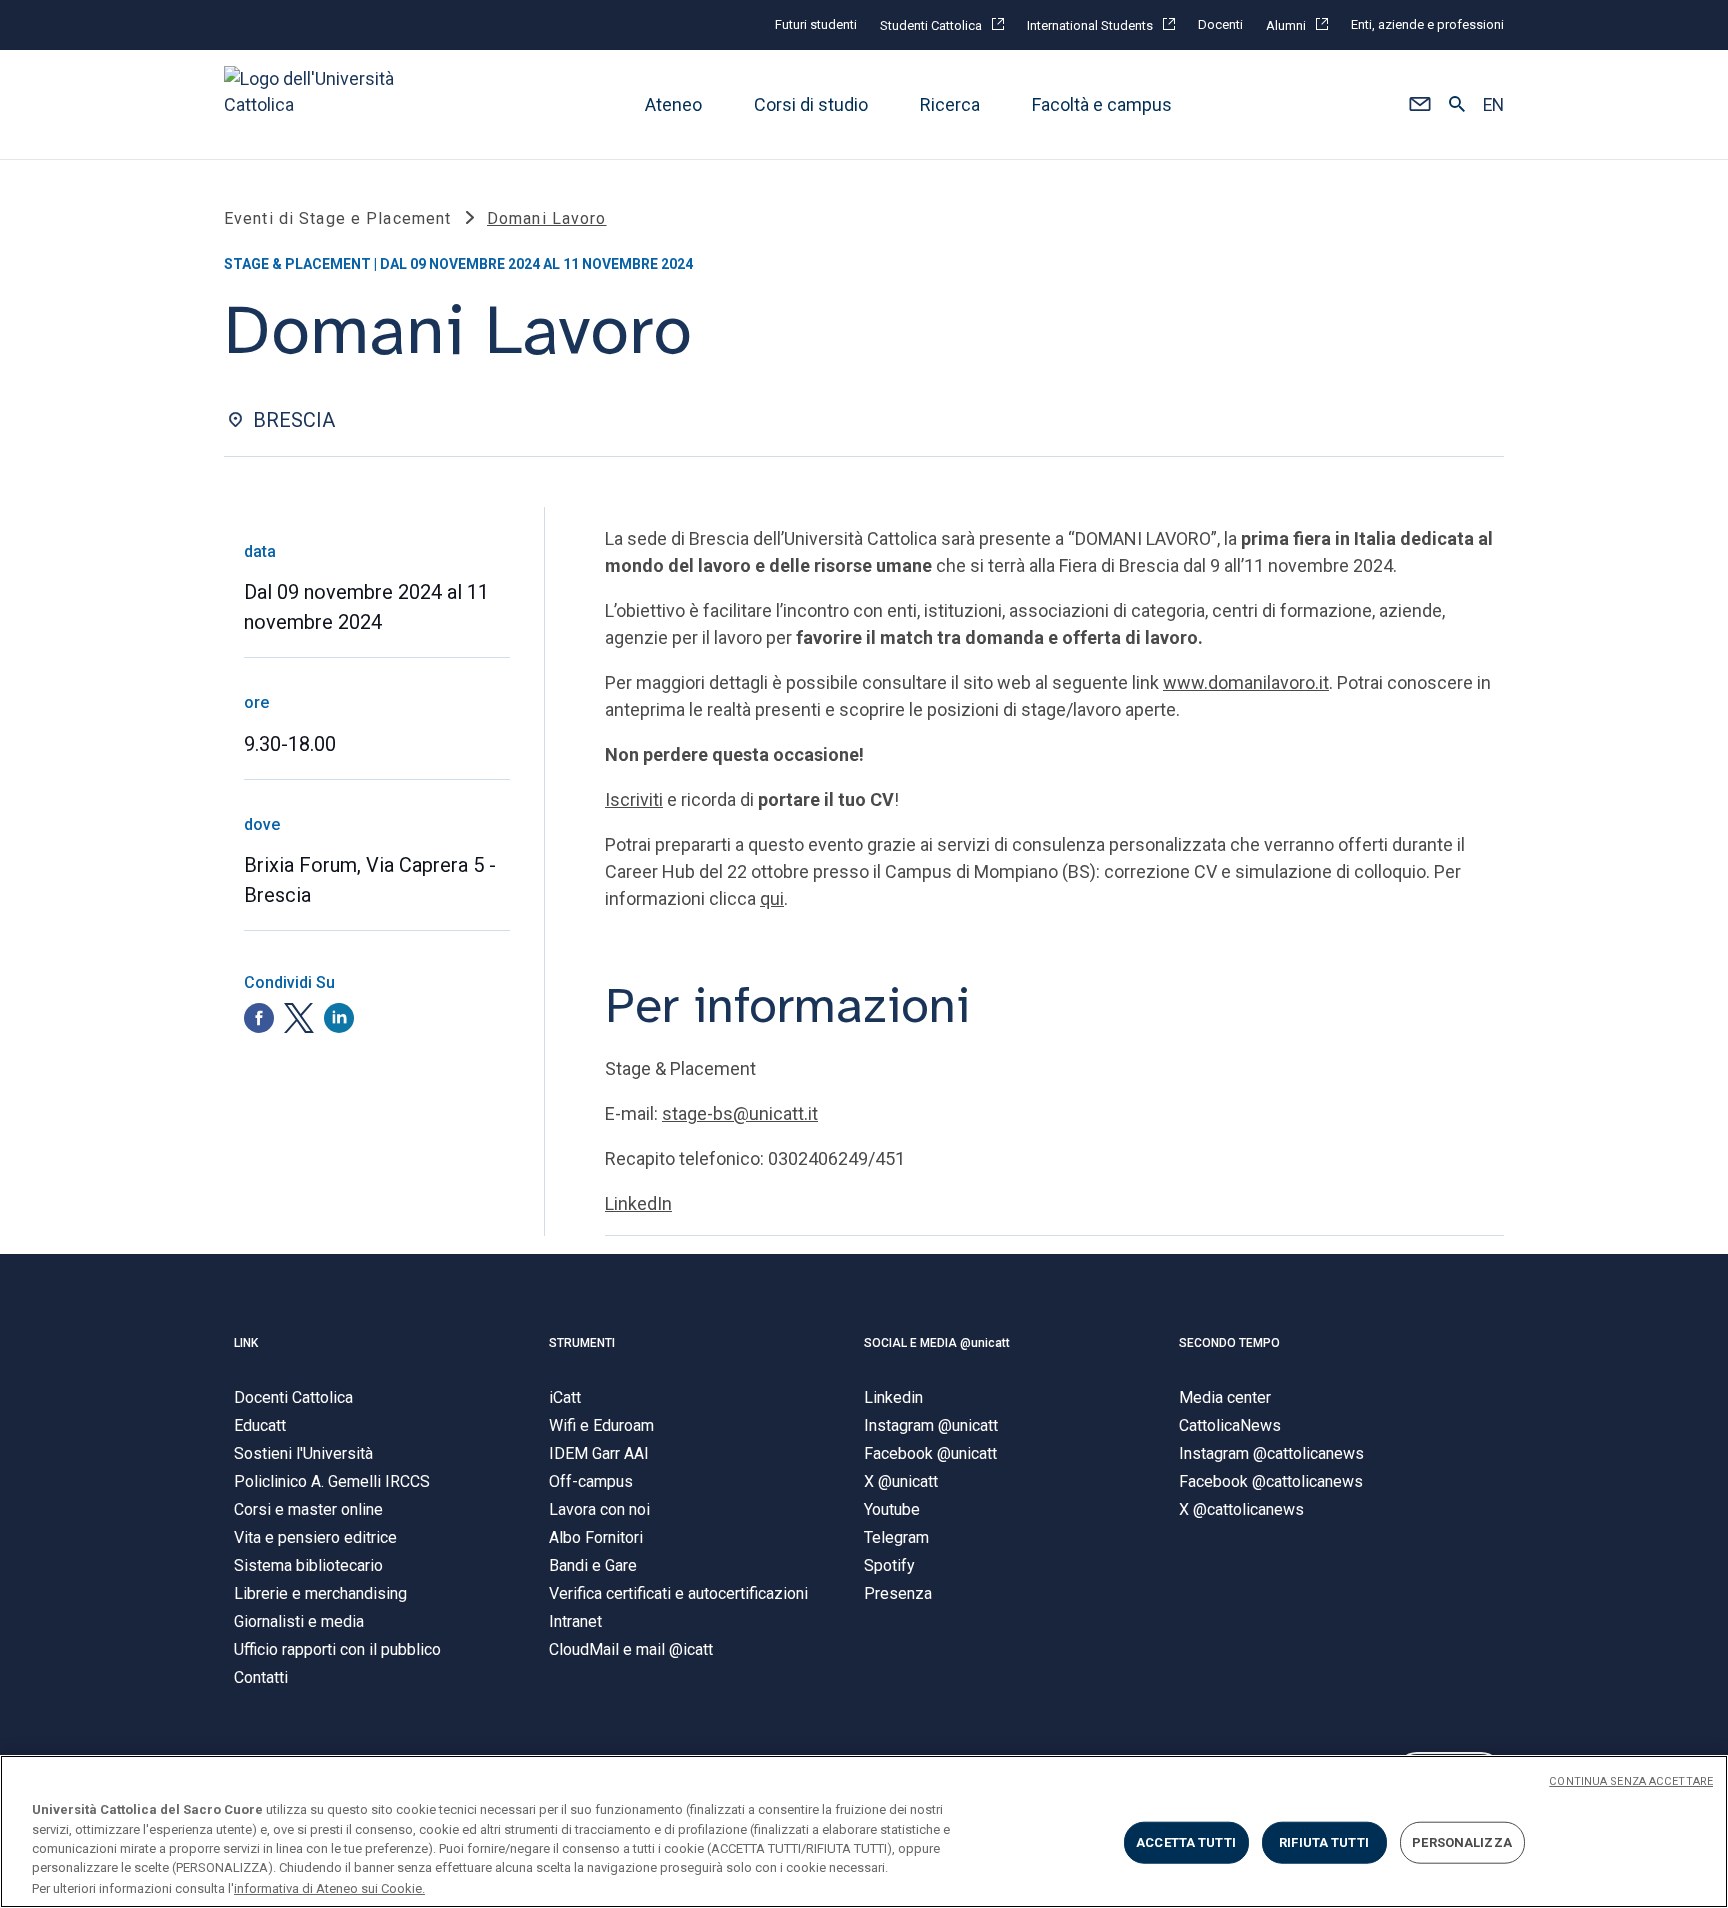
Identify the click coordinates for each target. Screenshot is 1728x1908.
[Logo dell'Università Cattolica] (318, 104)
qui (772, 898)
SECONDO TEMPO (1229, 1343)
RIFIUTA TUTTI (1324, 1842)
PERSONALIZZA (1462, 1842)
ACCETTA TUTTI (1186, 1842)
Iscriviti (634, 799)
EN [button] (1493, 105)
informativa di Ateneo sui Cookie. (329, 1887)
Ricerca (950, 104)
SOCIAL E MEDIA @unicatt (937, 1343)
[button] (1419, 105)
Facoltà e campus (1102, 104)
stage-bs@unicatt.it (740, 1113)
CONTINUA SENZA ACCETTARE (1631, 1781)
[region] (864, 1831)
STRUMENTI (582, 1343)
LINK (246, 1343)
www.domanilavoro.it (1246, 682)
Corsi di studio (811, 104)
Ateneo (673, 104)
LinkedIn (638, 1203)
